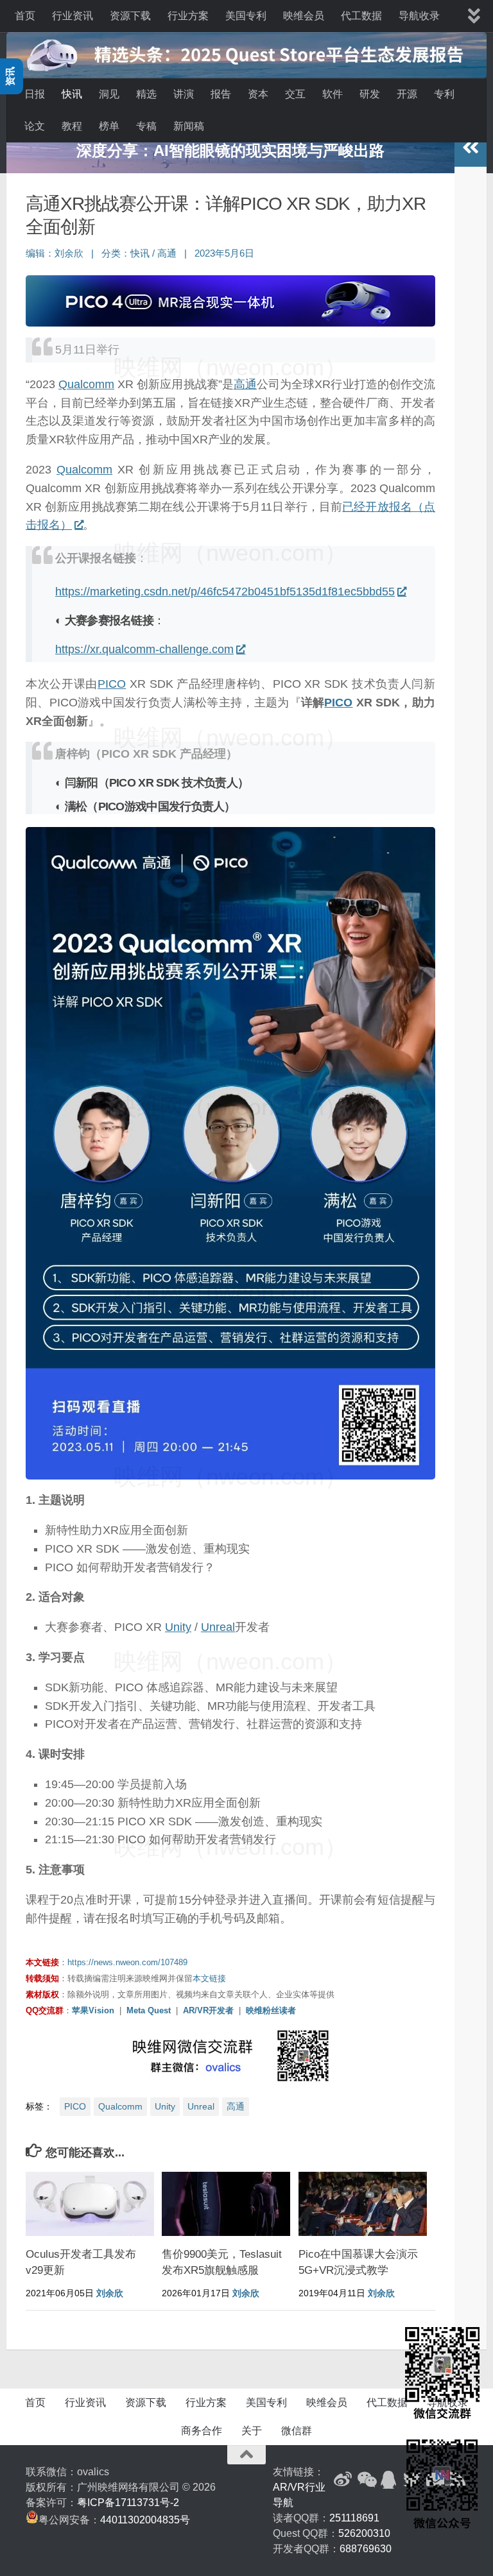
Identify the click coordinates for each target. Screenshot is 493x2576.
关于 (252, 2431)
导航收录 (419, 16)
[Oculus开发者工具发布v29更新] (90, 2204)
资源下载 (130, 16)
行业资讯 (73, 16)
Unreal (218, 1627)
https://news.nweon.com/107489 (127, 1962)
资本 (258, 94)
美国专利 (246, 16)
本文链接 (209, 1978)
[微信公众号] (366, 2480)
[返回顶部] (246, 2455)
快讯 (72, 94)
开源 (407, 94)
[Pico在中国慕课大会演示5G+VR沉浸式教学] (363, 2204)
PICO (112, 684)
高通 (167, 253)
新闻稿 (189, 126)
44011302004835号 (145, 2520)
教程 (72, 126)
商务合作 (202, 2431)
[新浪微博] (343, 2480)
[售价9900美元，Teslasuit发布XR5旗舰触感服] (226, 2204)
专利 (444, 94)
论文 (35, 126)
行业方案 (188, 16)
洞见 (109, 94)
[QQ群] (389, 2480)
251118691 (354, 2518)
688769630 (366, 2549)
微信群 (297, 2431)
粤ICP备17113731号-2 (128, 2503)
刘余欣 (69, 253)
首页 (25, 16)
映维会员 (304, 16)
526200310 (364, 2533)
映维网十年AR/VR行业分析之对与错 (230, 150)
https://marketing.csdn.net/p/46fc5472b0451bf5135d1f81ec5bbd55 (225, 592)
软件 (333, 94)
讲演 (184, 94)
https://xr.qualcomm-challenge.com (144, 649)
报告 (221, 94)
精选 (146, 94)
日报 (35, 94)
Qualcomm (86, 384)
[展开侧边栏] (471, 148)
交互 (295, 94)
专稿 (146, 126)
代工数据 (361, 16)
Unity (178, 1627)
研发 (370, 94)
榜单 (109, 126)
